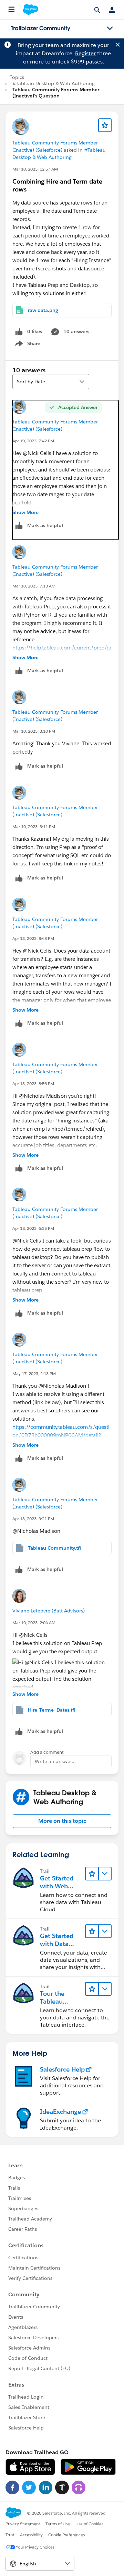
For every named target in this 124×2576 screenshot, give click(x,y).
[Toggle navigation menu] (110, 28)
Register (85, 53)
